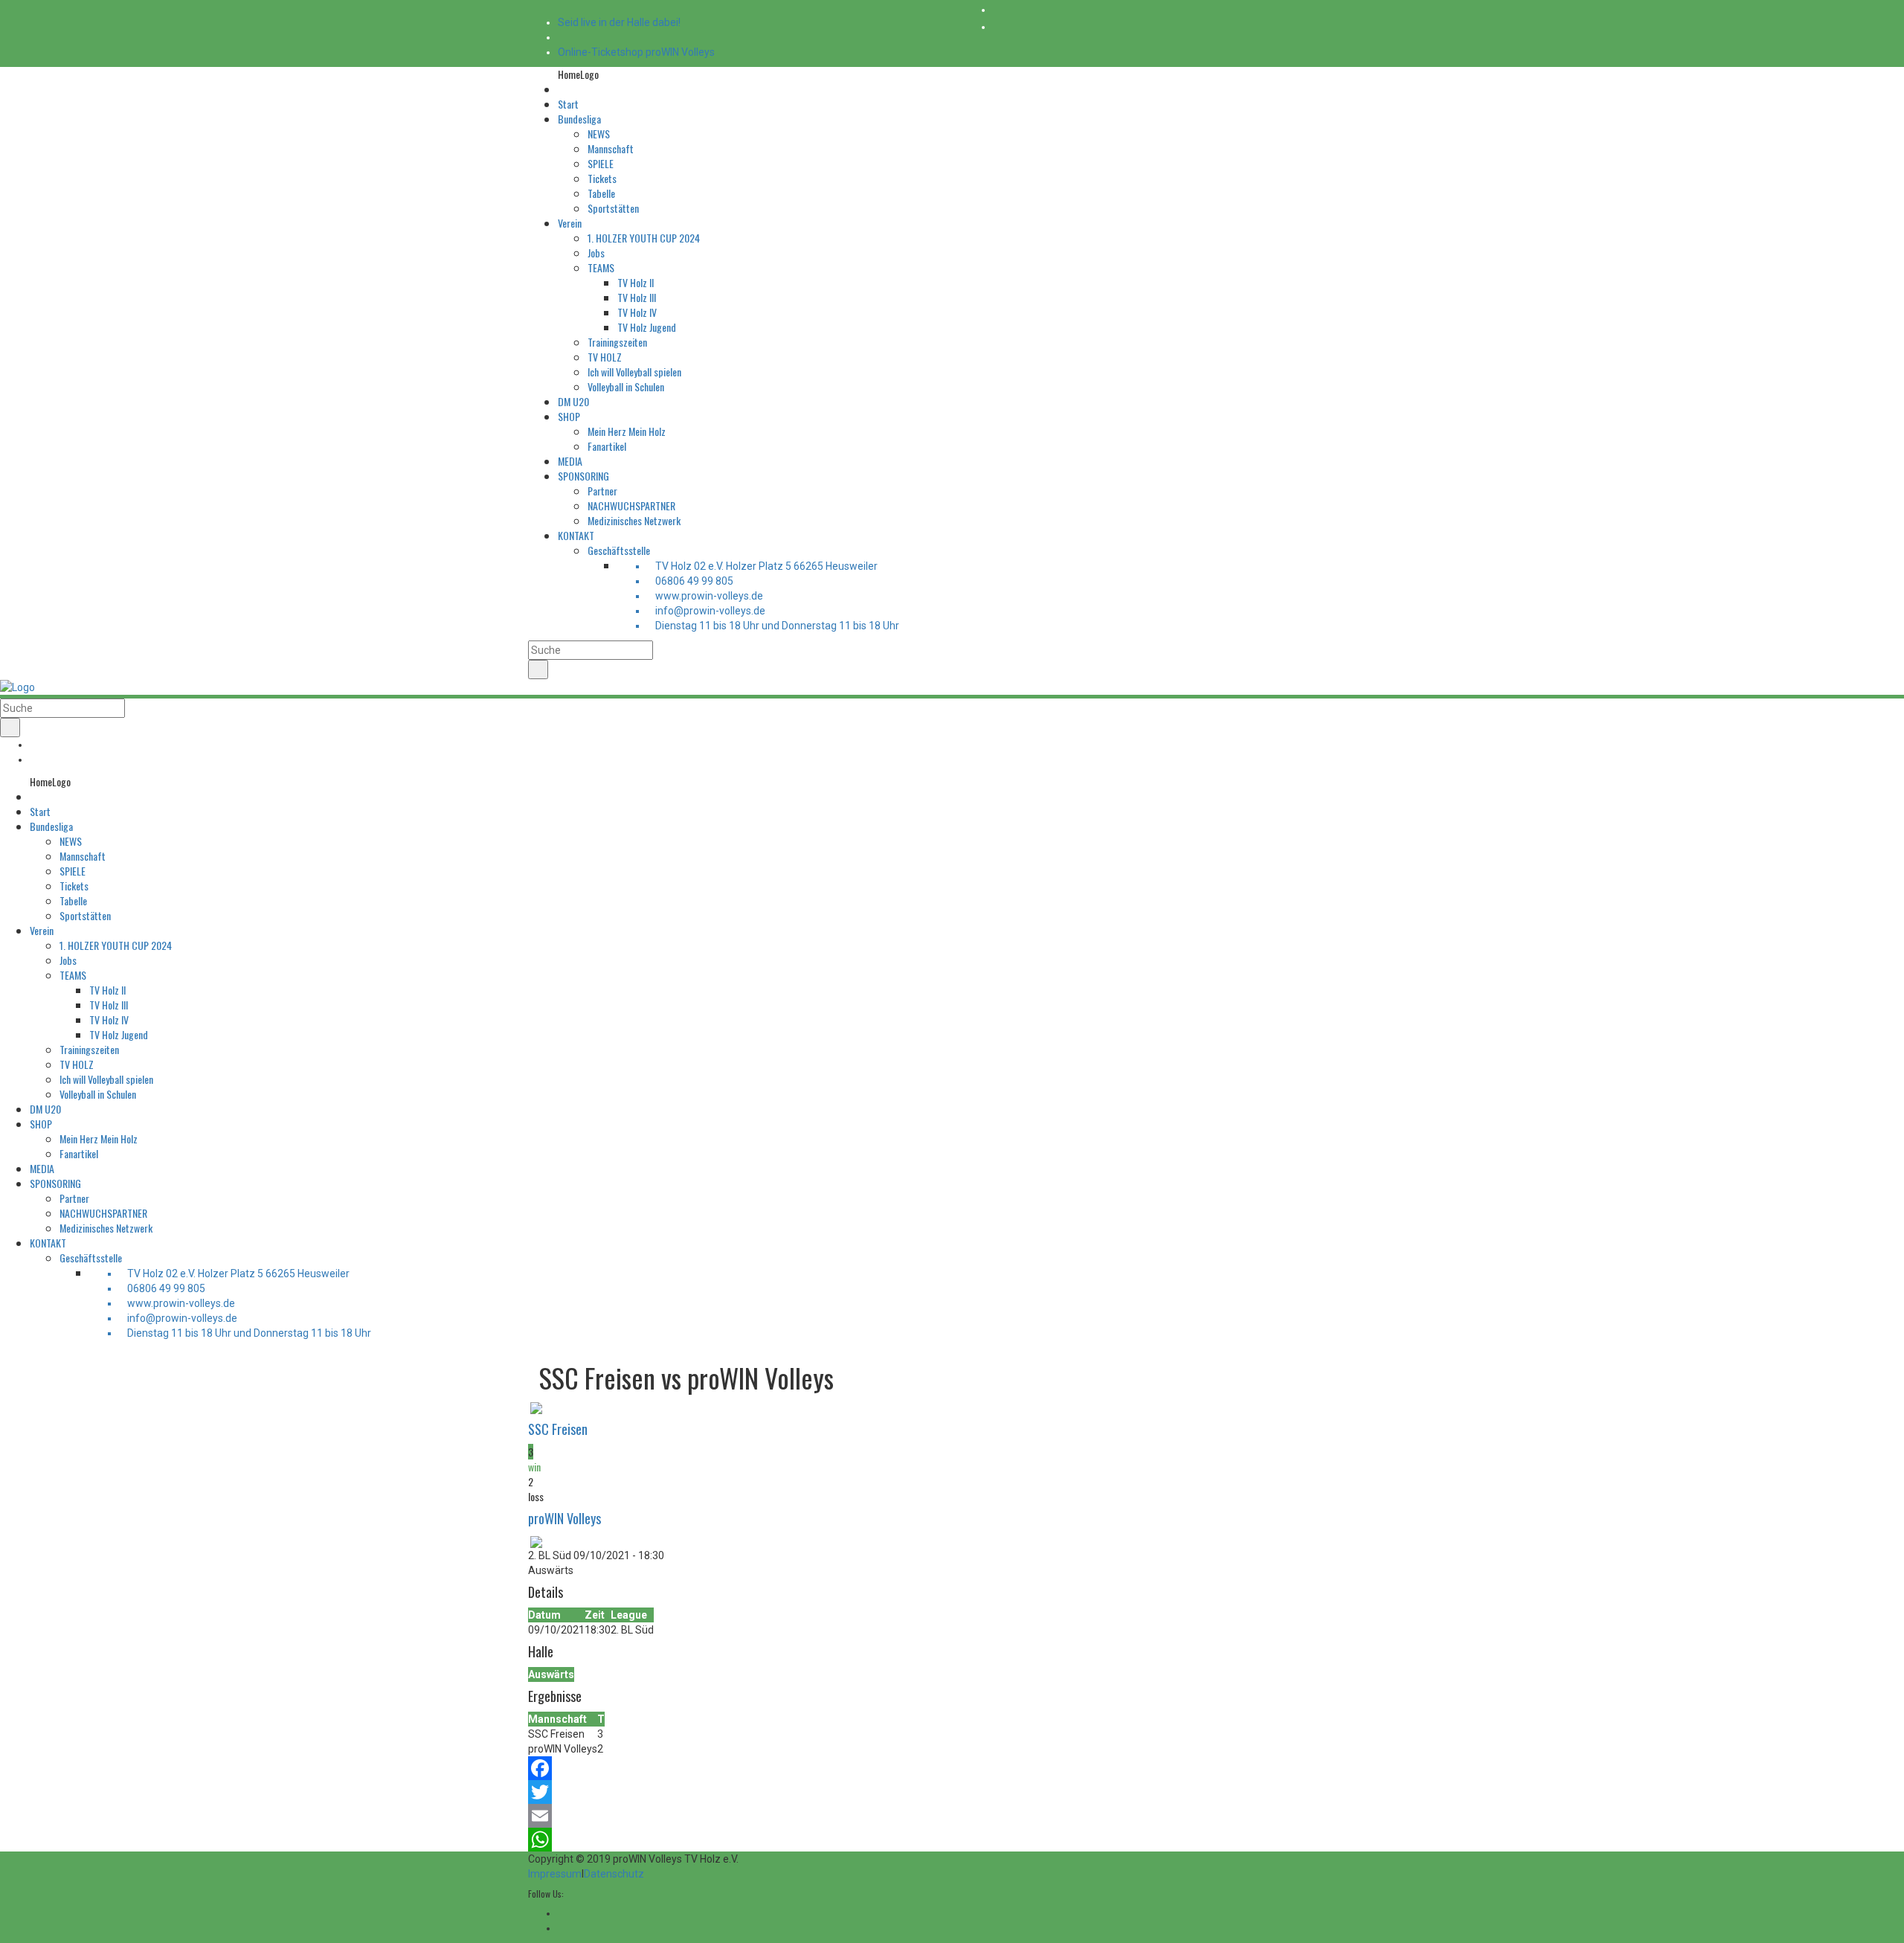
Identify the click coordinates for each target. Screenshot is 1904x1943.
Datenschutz (614, 1874)
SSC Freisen (558, 1429)
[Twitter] (952, 1792)
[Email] (952, 1816)
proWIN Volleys (565, 1518)
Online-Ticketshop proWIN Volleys (636, 52)
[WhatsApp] (952, 1840)
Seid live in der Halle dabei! (619, 22)
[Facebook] (952, 1768)
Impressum (555, 1874)
